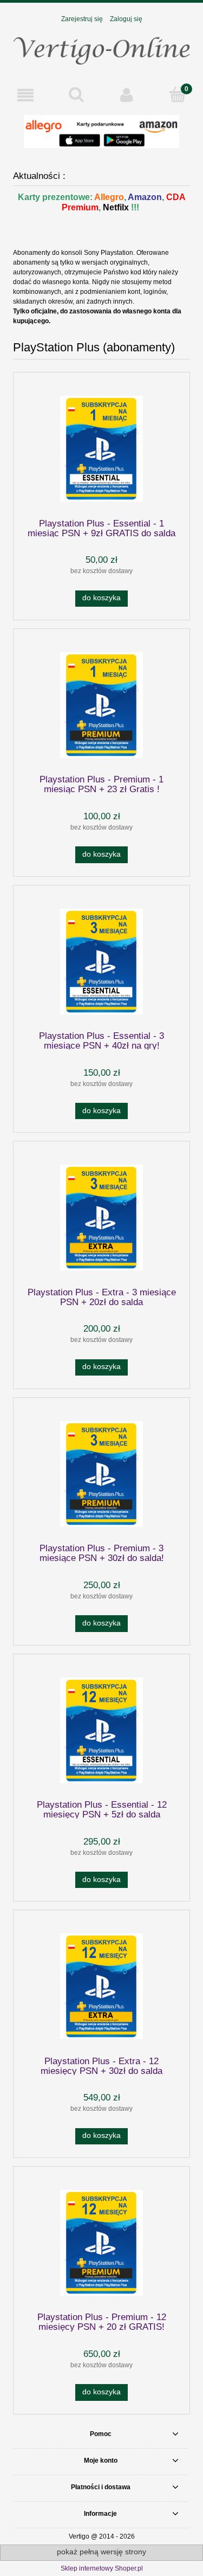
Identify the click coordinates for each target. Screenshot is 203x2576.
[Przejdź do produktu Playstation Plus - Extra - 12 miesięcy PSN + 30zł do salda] (101, 1986)
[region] (101, 131)
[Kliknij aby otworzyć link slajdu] (101, 131)
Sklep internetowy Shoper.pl (102, 2568)
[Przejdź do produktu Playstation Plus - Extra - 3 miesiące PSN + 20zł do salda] (101, 1218)
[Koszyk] (178, 95)
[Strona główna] (101, 48)
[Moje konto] (127, 95)
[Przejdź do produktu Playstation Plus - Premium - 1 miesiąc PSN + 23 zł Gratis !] (101, 705)
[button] (25, 95)
